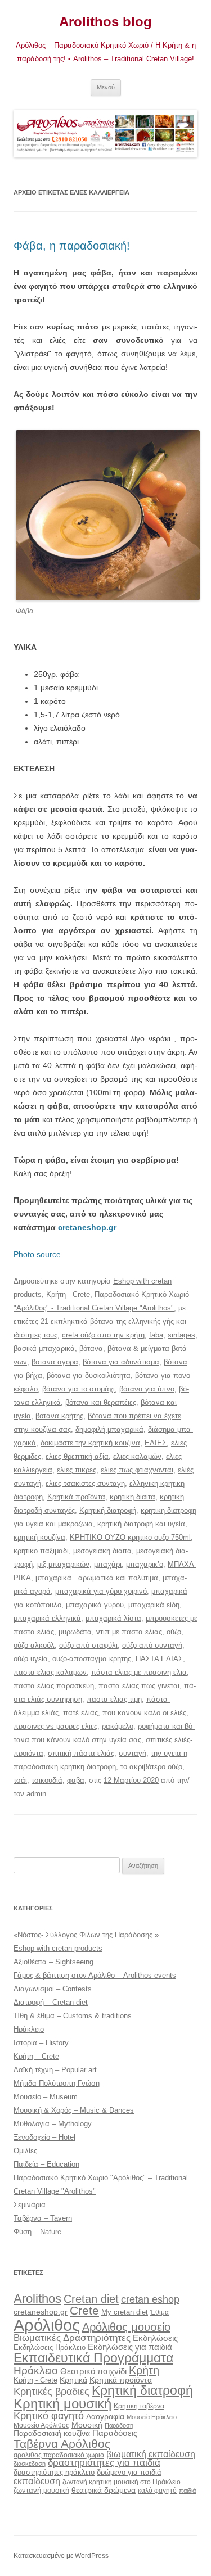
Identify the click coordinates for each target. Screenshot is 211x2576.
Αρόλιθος (47, 2325)
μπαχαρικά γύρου (95, 1605)
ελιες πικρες (77, 1470)
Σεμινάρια (30, 2205)
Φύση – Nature (37, 2232)
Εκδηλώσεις (155, 2338)
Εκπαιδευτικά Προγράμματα (93, 2358)
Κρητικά (73, 2380)
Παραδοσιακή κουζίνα (52, 2433)
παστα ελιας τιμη (114, 1699)
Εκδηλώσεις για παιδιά (130, 2347)
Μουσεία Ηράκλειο (152, 2417)
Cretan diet (91, 2299)
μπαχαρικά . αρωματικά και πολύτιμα (97, 1578)
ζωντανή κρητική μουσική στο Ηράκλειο (122, 2482)
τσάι (20, 1780)
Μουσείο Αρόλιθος (41, 2425)
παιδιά (187, 2491)
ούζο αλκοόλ (34, 1645)
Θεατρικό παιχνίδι (93, 2371)
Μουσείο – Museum (46, 2097)
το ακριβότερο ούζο (151, 1767)
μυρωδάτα (75, 1632)
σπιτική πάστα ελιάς (81, 1753)
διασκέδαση (30, 2464)
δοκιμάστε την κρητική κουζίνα (90, 1443)
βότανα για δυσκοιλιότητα (89, 1375)
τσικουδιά (47, 1780)
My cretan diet (125, 2312)
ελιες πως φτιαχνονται (137, 1470)
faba (156, 1335)
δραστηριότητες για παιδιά (104, 2463)
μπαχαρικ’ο (145, 1564)
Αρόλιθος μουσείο (126, 2327)
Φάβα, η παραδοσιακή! (72, 246)
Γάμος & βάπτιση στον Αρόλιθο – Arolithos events (95, 1975)
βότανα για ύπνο (147, 1389)
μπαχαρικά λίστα (113, 1618)
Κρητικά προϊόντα (76, 1497)
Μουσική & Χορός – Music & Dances (74, 2110)
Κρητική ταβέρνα (139, 2406)
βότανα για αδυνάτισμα (121, 1362)
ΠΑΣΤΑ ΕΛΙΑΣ (159, 1659)
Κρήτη (144, 2370)
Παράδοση (119, 2425)
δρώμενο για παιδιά (129, 2472)
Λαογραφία (105, 2416)
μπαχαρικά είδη (154, 1605)
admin (36, 1794)
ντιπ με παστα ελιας (129, 1632)
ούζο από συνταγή (152, 1645)
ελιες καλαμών (137, 1456)
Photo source (37, 1254)
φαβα (76, 1780)
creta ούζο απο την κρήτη (103, 1335)
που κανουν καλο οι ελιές (144, 1713)
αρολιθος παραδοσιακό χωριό (59, 2455)
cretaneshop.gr (87, 1227)
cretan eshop (150, 2299)
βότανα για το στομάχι (78, 1389)
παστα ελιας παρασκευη (54, 1686)
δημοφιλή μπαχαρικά (109, 1429)
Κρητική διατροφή (108, 1510)
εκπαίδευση (37, 2481)
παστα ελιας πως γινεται (139, 1686)
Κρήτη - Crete (68, 1294)
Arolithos (37, 2299)
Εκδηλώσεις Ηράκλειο (50, 2347)
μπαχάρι (108, 1564)
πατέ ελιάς (80, 1713)
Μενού (106, 87)
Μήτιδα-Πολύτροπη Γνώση (57, 2083)
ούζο (174, 1632)
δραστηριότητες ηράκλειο (54, 2472)
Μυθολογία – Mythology (53, 2124)
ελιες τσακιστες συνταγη (85, 1483)
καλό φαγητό (157, 2491)
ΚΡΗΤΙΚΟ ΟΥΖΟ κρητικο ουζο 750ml (130, 1537)
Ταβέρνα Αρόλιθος (62, 2444)
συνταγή (133, 1753)
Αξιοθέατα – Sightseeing (53, 1962)
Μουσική (87, 2425)
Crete (84, 2310)
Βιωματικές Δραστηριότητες (72, 2338)
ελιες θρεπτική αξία (77, 1456)
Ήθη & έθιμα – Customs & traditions (73, 2016)
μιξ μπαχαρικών (63, 1564)
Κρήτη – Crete (36, 2056)
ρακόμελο (118, 1726)
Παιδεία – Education (46, 2164)
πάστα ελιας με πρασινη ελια (139, 1672)
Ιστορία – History (41, 2043)
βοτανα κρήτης (59, 1416)
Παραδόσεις (115, 2433)
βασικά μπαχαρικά (44, 1348)
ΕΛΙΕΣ (156, 1443)
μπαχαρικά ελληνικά (47, 1618)
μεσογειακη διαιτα (102, 1551)
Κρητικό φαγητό (49, 2415)
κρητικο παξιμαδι (41, 1551)
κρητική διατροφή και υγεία (141, 1524)
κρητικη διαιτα (133, 1497)
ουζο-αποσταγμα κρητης (92, 1659)
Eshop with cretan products (58, 1948)
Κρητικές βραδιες (51, 2392)
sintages (181, 1335)
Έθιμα (160, 2312)
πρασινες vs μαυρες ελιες (55, 1726)
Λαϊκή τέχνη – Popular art (55, 2070)
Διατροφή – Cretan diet (51, 2002)
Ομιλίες (25, 2151)
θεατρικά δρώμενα (104, 2490)
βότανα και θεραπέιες (101, 1402)
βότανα (91, 1348)
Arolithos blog (105, 22)
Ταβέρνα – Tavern (43, 2218)
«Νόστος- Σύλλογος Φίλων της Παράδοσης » (86, 1935)
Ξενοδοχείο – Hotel (44, 2137)
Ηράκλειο (29, 2029)
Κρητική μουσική (62, 2404)
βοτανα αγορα (55, 1362)
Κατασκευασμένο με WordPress (61, 2556)
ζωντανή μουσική (41, 2490)
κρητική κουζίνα (39, 1537)
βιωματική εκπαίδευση (151, 2454)
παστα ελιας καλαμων (50, 1672)
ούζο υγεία (31, 1659)
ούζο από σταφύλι (88, 1645)
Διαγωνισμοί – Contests (53, 1989)
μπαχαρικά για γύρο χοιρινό (101, 1591)
